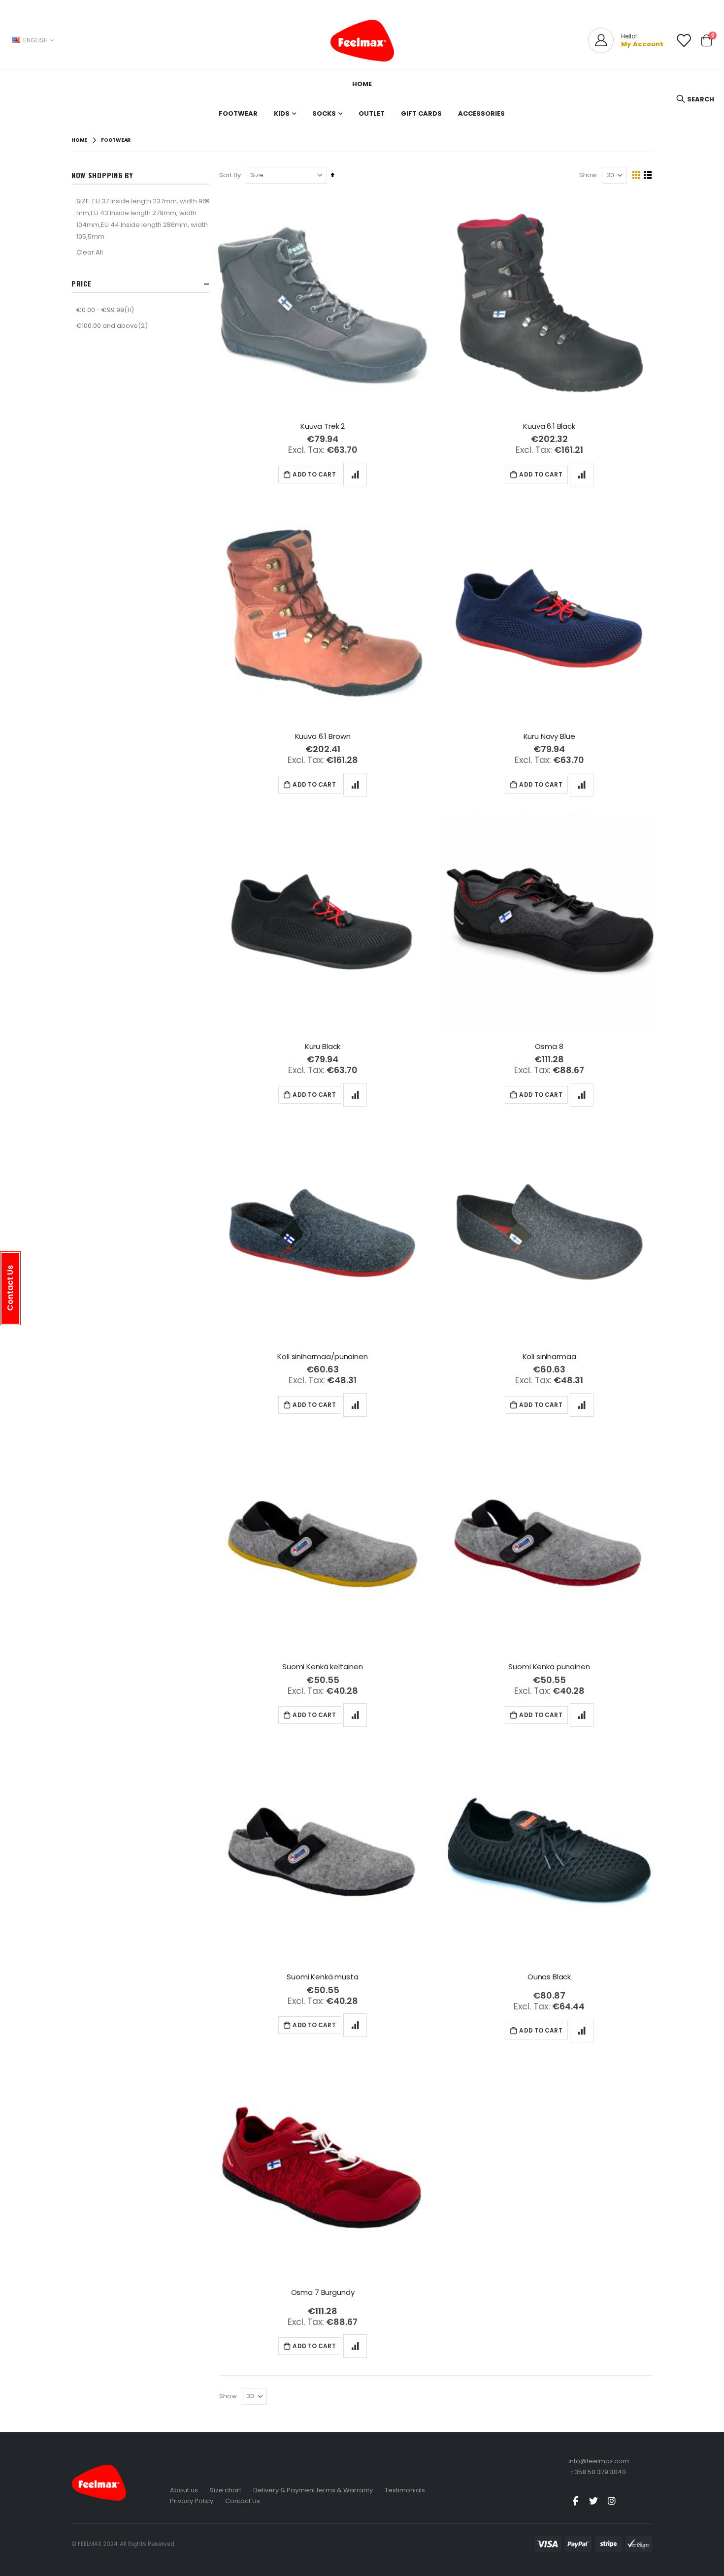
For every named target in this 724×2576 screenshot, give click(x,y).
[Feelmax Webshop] (362, 40)
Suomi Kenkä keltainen (323, 1667)
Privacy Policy (192, 2501)
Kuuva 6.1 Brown (323, 736)
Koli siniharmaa (549, 1357)
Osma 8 (549, 1047)
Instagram (612, 2501)
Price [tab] (82, 283)
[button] (355, 475)
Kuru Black (323, 1047)
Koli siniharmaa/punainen (322, 1357)
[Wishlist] (684, 41)
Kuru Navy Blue (549, 736)
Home (79, 140)
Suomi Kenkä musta (322, 1977)
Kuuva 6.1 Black (549, 426)
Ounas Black (549, 1977)
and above (113, 325)
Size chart (226, 2490)
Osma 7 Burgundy (323, 2292)
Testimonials (405, 2490)
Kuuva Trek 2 (323, 426)
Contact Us (243, 2501)
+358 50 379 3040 (598, 2472)
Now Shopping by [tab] (102, 175)
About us (184, 2490)
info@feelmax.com (599, 2461)
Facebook (575, 2501)
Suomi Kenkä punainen (549, 1667)
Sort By (230, 175)
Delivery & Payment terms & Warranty (313, 2490)
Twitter (593, 2501)
